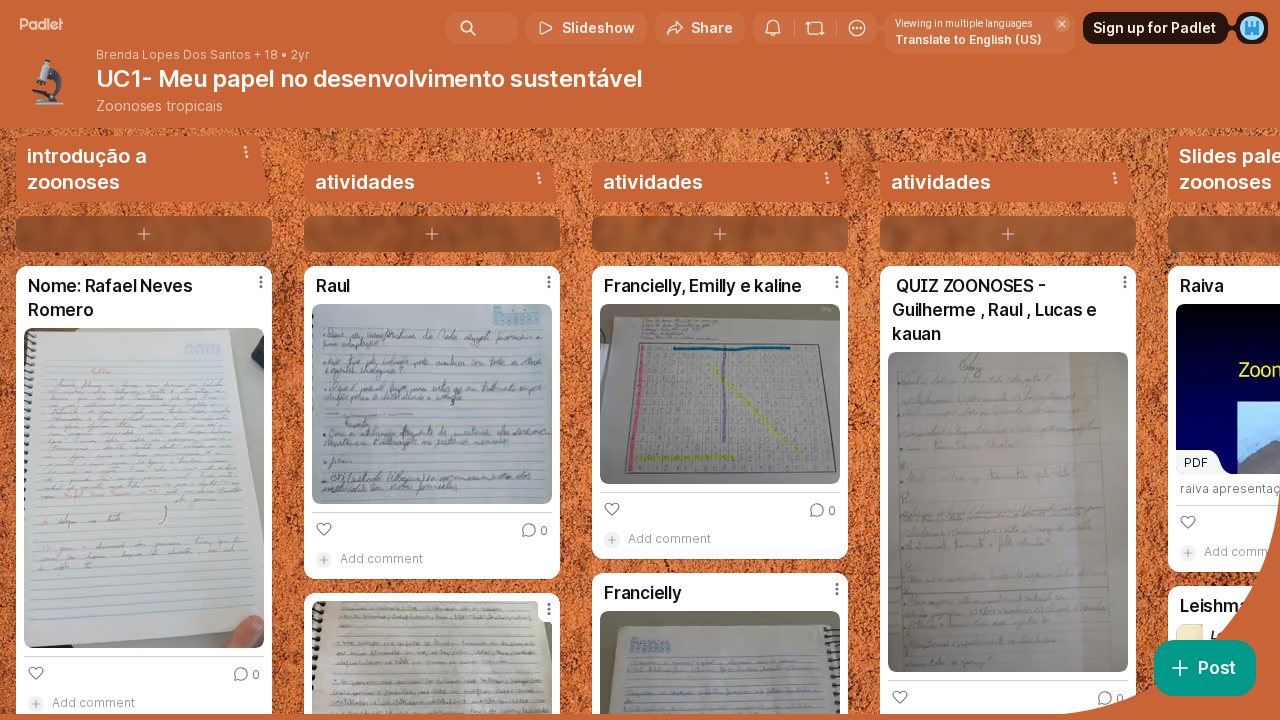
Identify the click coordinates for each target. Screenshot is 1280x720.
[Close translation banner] (1062, 24)
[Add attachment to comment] (324, 559)
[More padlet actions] (857, 28)
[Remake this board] (815, 28)
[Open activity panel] (773, 28)
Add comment (381, 558)
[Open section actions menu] (246, 152)
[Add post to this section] (144, 234)
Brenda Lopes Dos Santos (173, 55)
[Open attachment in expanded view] (144, 488)
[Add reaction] (36, 673)
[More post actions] (261, 282)
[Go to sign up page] (1252, 28)
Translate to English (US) (968, 39)
